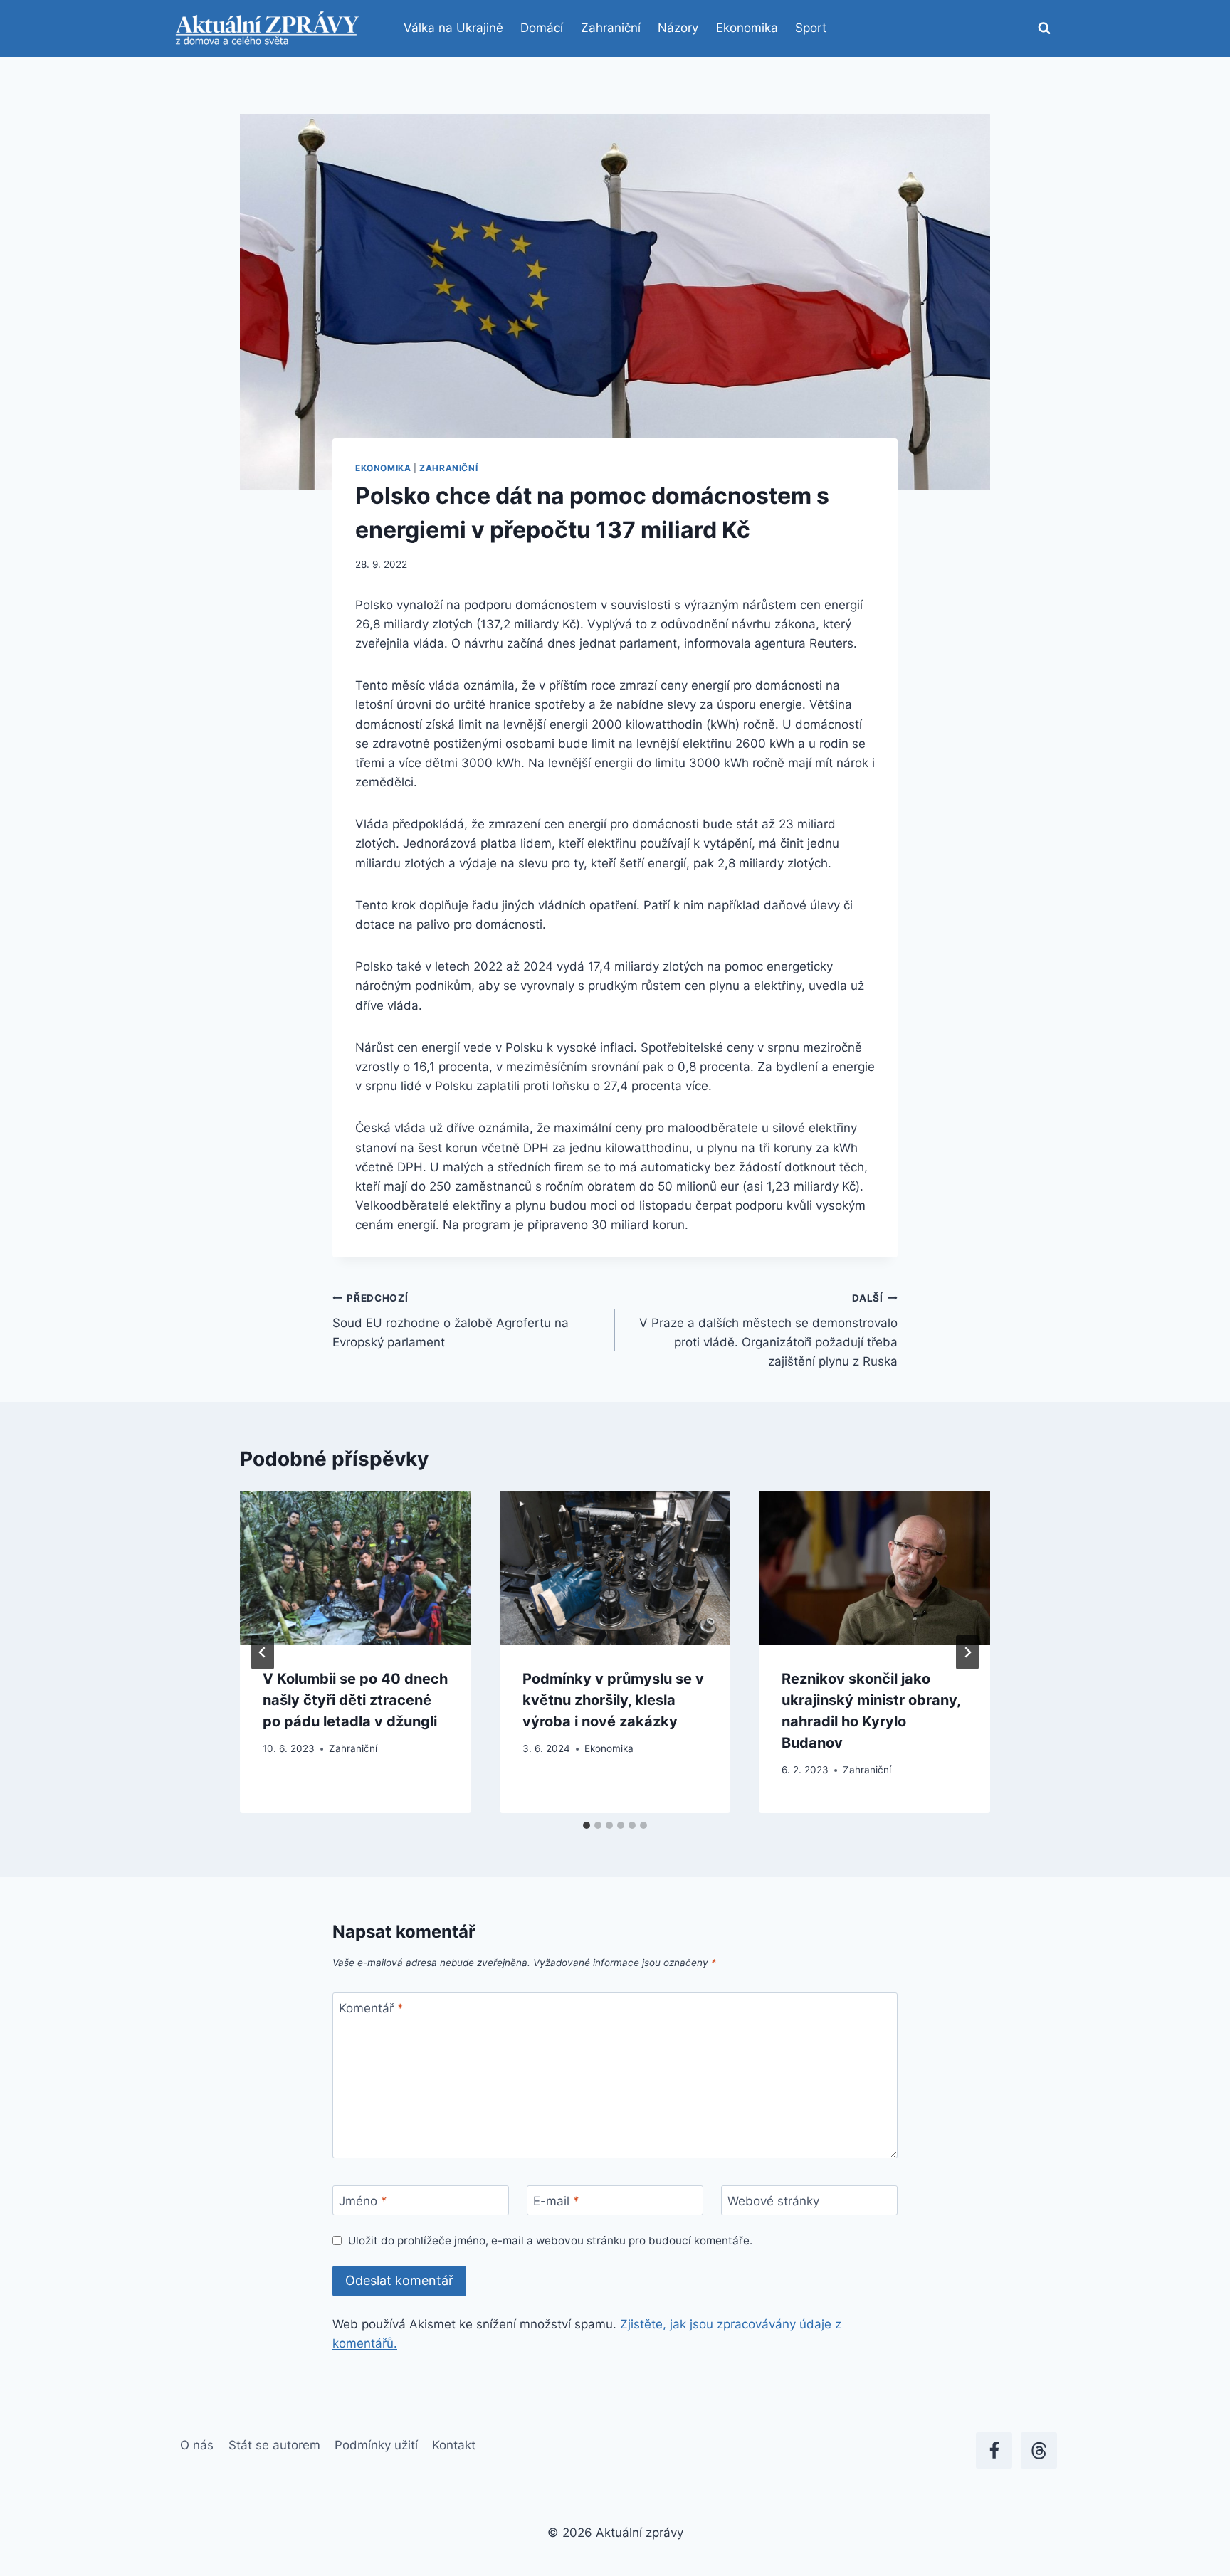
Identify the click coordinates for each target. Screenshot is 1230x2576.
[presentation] (356, 1568)
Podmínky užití (376, 2445)
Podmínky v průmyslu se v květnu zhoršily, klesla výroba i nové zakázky (613, 1700)
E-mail (556, 2201)
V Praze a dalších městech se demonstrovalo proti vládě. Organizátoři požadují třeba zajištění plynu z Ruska (768, 1330)
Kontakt (454, 2445)
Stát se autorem (274, 2445)
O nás (197, 2445)
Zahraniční (611, 28)
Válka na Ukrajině (453, 28)
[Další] (967, 1652)
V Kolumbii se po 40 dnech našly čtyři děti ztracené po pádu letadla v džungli (355, 1700)
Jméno (363, 2201)
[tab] (587, 1825)
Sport (811, 28)
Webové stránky (773, 2201)
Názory (678, 28)
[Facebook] (994, 2450)
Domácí (542, 28)
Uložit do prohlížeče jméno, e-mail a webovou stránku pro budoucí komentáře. (550, 2240)
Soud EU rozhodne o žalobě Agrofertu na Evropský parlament (451, 1321)
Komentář (371, 2008)
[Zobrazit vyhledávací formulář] (1044, 28)
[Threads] (1039, 2450)
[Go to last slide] (263, 1652)
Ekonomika (747, 28)
